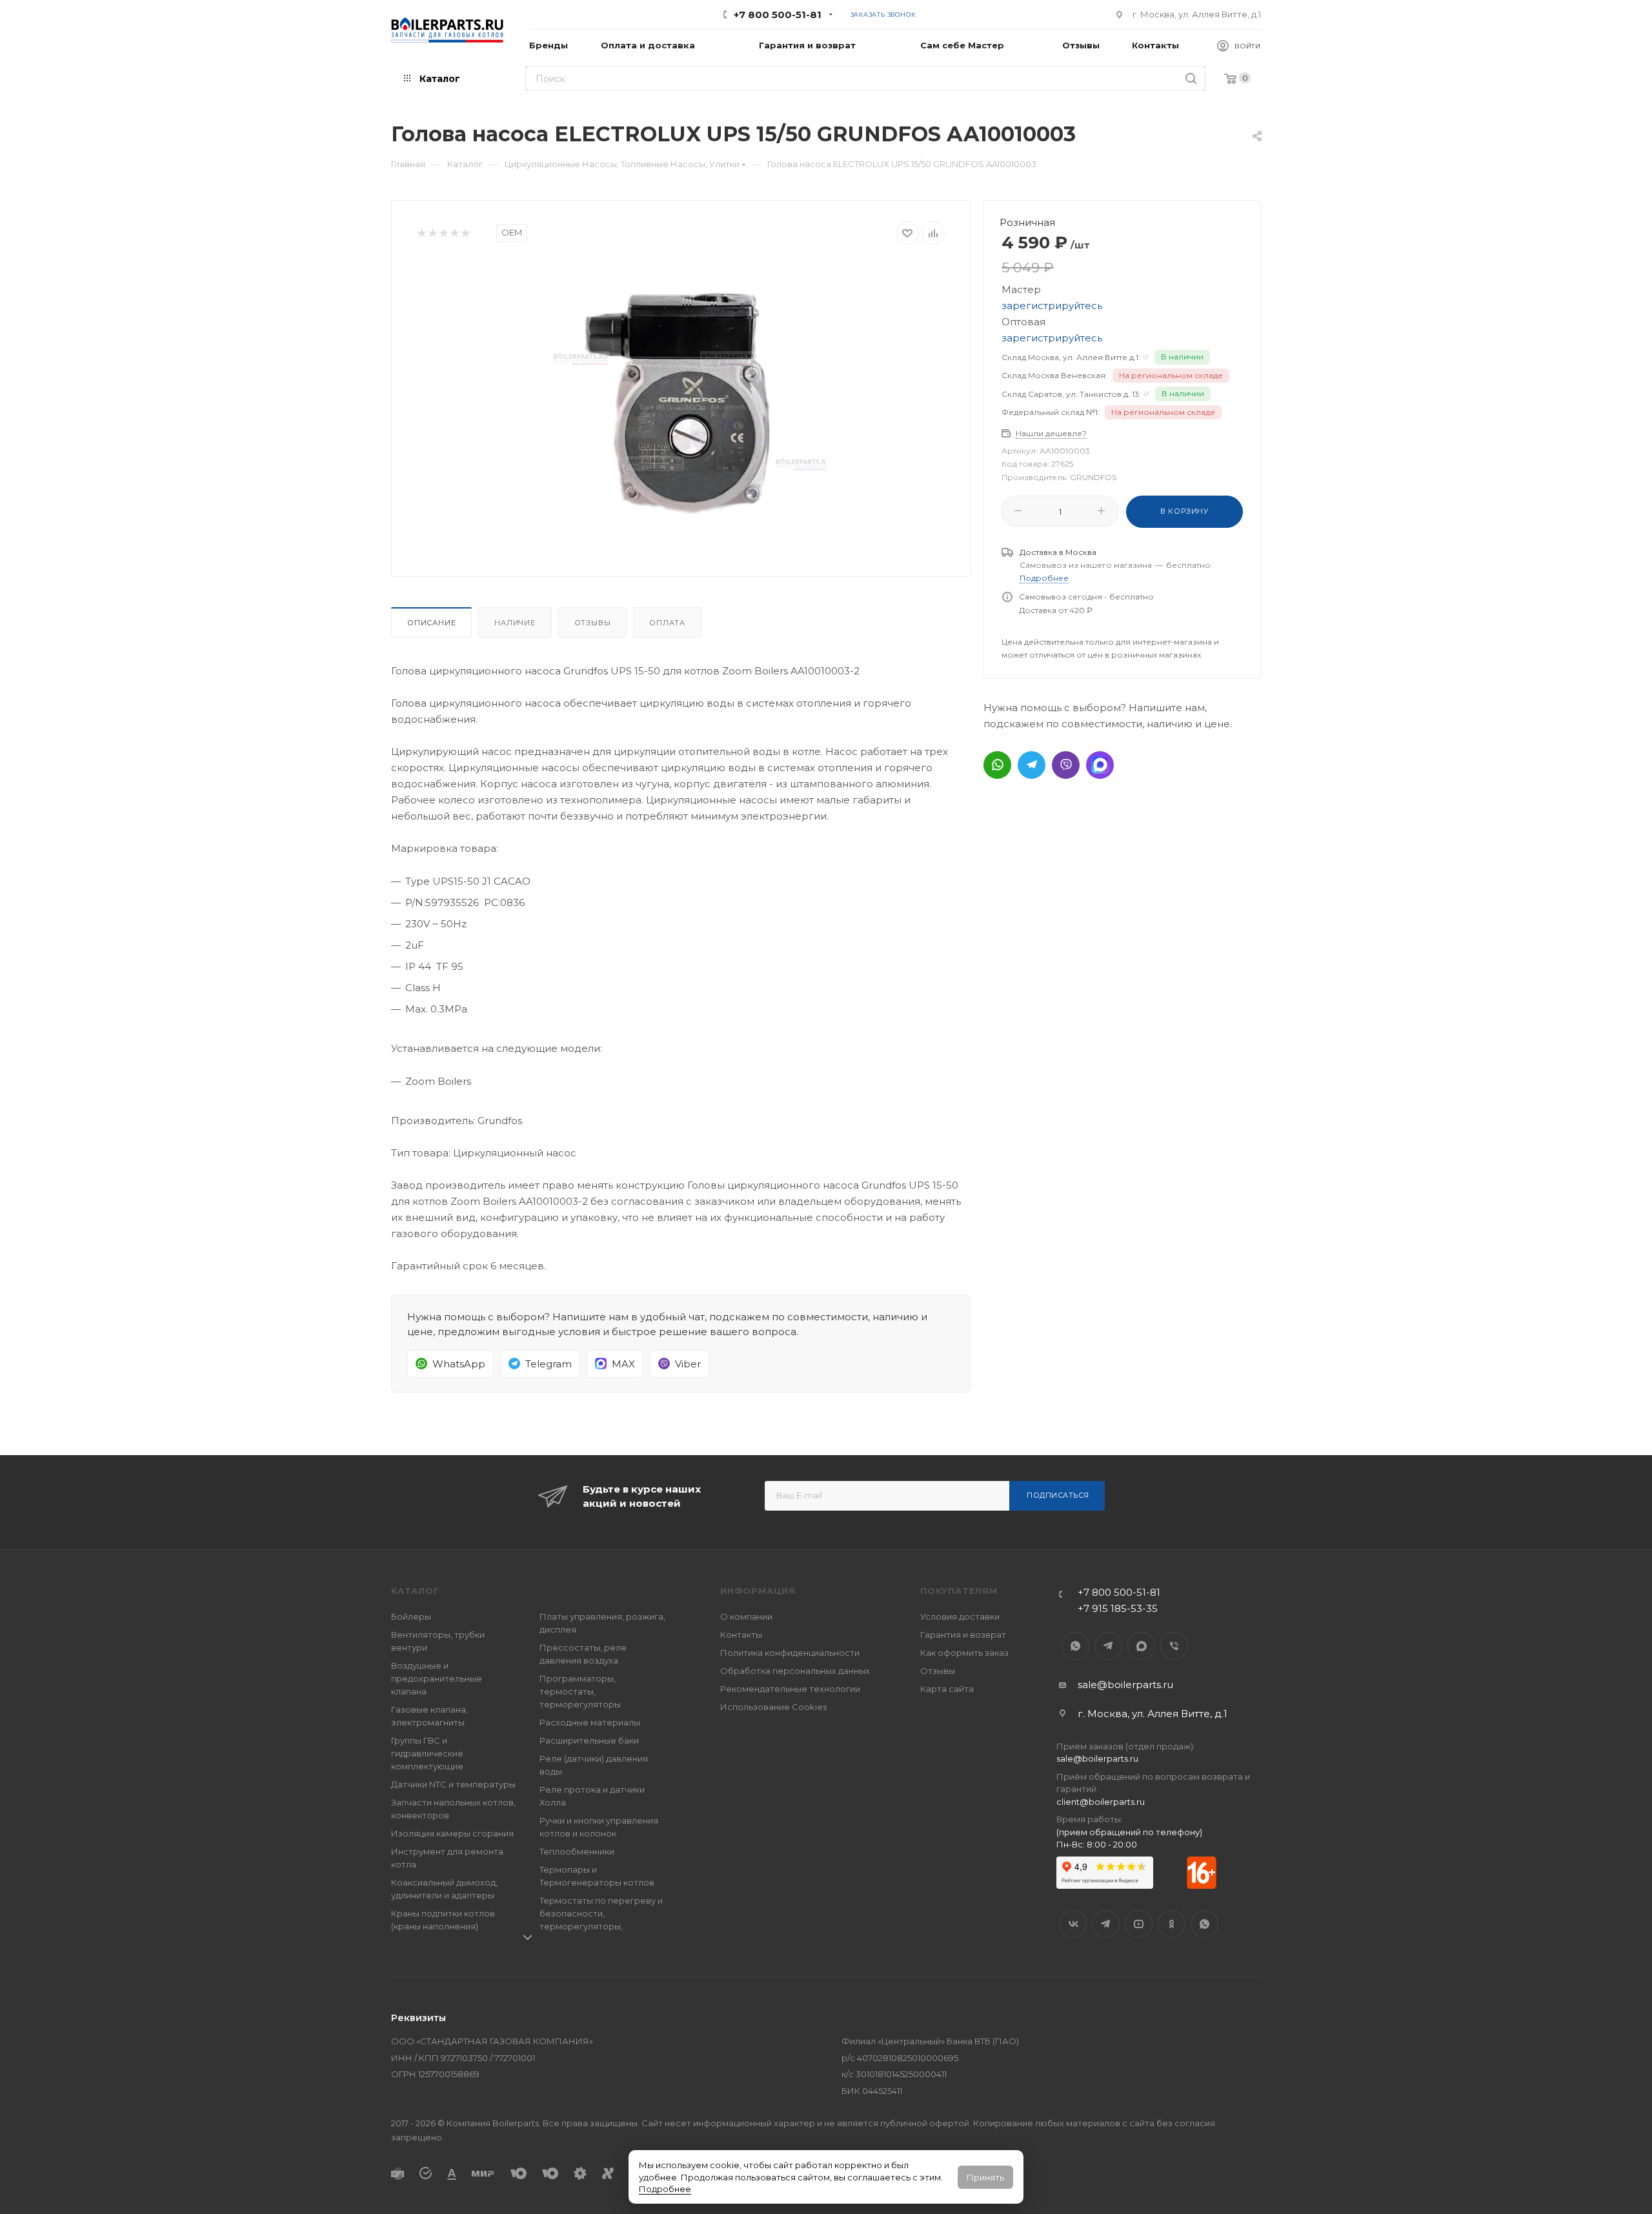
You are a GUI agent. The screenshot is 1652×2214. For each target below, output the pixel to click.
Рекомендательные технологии (790, 1689)
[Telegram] (1032, 765)
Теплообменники (577, 1851)
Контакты (741, 1635)
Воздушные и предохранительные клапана (437, 1678)
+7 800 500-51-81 (778, 15)
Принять (985, 2177)
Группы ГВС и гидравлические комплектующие (427, 1753)
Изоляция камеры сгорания (452, 1833)
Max (1141, 1646)
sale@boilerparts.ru (1125, 1685)
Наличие (515, 623)
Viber (1174, 1646)
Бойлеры (411, 1616)
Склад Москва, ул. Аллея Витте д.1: (1071, 357)
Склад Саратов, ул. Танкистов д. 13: (1071, 394)
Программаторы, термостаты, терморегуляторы (580, 1691)
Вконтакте (1073, 1924)
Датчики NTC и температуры (453, 1784)
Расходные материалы (590, 1722)
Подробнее (665, 2189)
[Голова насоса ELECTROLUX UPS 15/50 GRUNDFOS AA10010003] (681, 406)
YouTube (1139, 1924)
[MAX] (1100, 765)
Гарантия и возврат (963, 1635)
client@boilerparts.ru (1101, 1802)
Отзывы (593, 623)
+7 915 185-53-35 (1118, 1608)
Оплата (667, 623)
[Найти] (1191, 78)
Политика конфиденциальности (790, 1653)
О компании (746, 1616)
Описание (431, 623)
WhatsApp (1075, 1646)
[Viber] (1066, 765)
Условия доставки (960, 1616)
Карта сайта (947, 1689)
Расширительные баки (589, 1740)
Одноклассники (1172, 1924)
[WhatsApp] (997, 765)
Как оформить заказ (964, 1653)
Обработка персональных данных (795, 1671)
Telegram (1108, 1646)
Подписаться (1058, 1495)
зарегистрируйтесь (1052, 306)
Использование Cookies (773, 1707)
